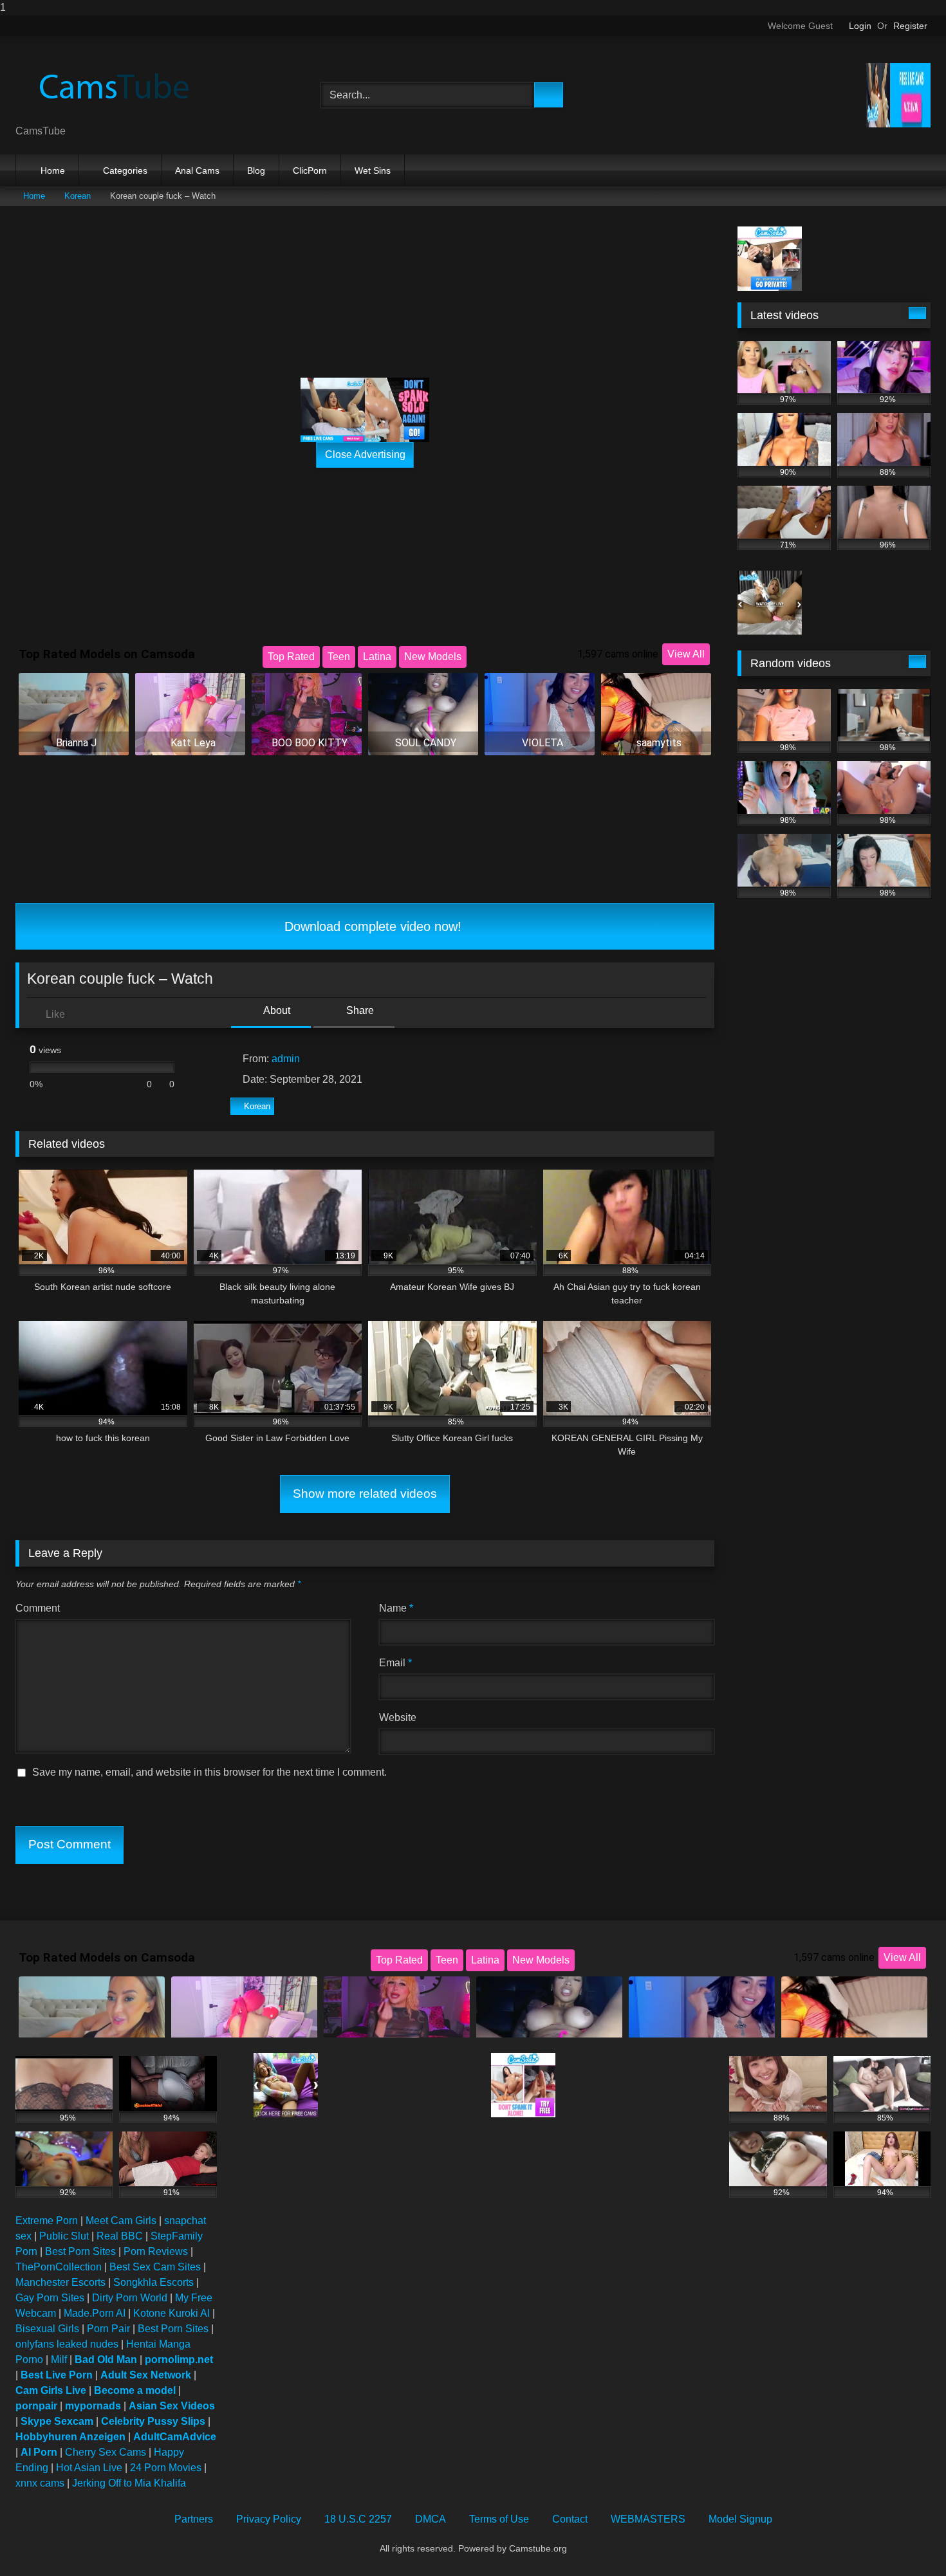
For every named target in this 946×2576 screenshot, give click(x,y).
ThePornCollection (59, 2267)
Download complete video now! (371, 926)
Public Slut (64, 2236)
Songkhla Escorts (153, 2282)
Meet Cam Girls (121, 2221)
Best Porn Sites (80, 2251)
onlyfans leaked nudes (67, 2344)
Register (910, 26)
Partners (194, 2519)
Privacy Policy (269, 2519)
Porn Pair (108, 2329)
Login (860, 26)
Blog (256, 170)
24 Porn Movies (166, 2468)
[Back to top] (907, 2540)
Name (396, 1608)
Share (359, 1010)
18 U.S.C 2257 (358, 2519)
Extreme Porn (47, 2221)
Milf (59, 2360)
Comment (38, 1608)
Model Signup (740, 2519)
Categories (125, 170)
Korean (78, 196)
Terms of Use (499, 2519)
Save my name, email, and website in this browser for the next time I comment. (209, 1772)
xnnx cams (40, 2483)
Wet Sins (373, 170)
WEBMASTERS (648, 2519)
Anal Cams (197, 170)
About (276, 1010)
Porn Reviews (156, 2251)
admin (286, 1059)
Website (398, 1717)
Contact (570, 2519)
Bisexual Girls (47, 2329)
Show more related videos (365, 1494)
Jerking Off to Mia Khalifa (129, 2483)
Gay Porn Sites (50, 2298)
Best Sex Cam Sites (155, 2267)
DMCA (431, 2519)
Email (395, 1663)
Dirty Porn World (130, 2298)
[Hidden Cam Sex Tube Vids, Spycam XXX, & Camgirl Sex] (112, 85)
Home (53, 170)
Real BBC (120, 2236)
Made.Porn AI (95, 2313)
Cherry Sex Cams (106, 2452)
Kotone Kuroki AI (172, 2313)
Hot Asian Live (89, 2468)
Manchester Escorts (60, 2282)
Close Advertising (365, 455)
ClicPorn (310, 170)
